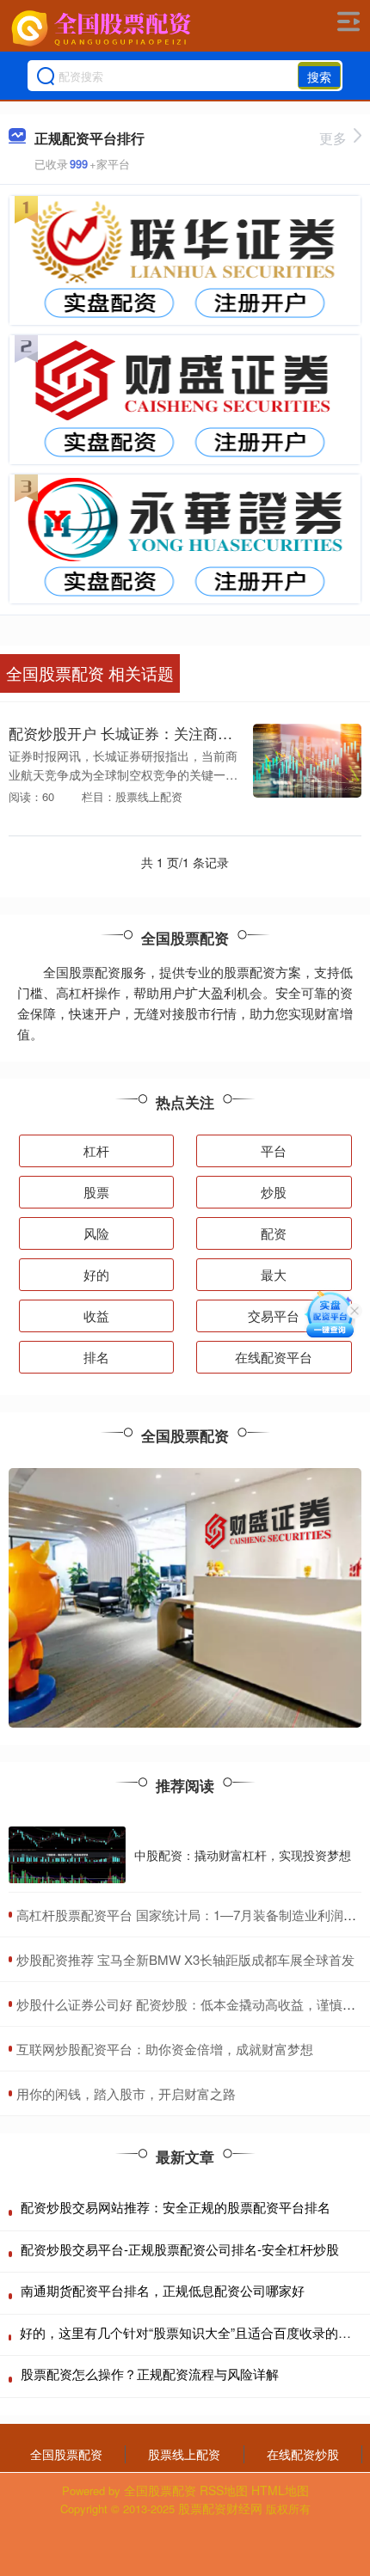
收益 (96, 1316)
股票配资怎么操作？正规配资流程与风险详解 (150, 2374)
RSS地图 (224, 2490)
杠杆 (96, 1150)
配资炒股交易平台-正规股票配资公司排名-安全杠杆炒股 (180, 2249)
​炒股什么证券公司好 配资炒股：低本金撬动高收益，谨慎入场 (192, 2004)
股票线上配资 (184, 2454)
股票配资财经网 (220, 2508)
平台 (274, 1150)
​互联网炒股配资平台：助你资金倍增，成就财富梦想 (165, 2049)
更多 (333, 138)
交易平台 (274, 1316)
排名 (96, 1357)
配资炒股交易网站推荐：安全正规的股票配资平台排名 (176, 2207)
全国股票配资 (66, 2454)
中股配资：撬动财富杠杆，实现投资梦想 (243, 1855)
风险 (96, 1233)
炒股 (274, 1192)
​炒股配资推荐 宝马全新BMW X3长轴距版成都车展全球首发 (185, 1959)
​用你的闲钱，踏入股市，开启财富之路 (126, 2093)
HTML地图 (280, 2490)
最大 (274, 1274)
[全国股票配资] (103, 28)
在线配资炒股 (303, 2454)
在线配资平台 (274, 1357)
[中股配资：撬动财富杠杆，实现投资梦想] (67, 1855)
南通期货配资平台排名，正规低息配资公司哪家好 (163, 2290)
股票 (96, 1192)
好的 (96, 1274)
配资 (274, 1233)
